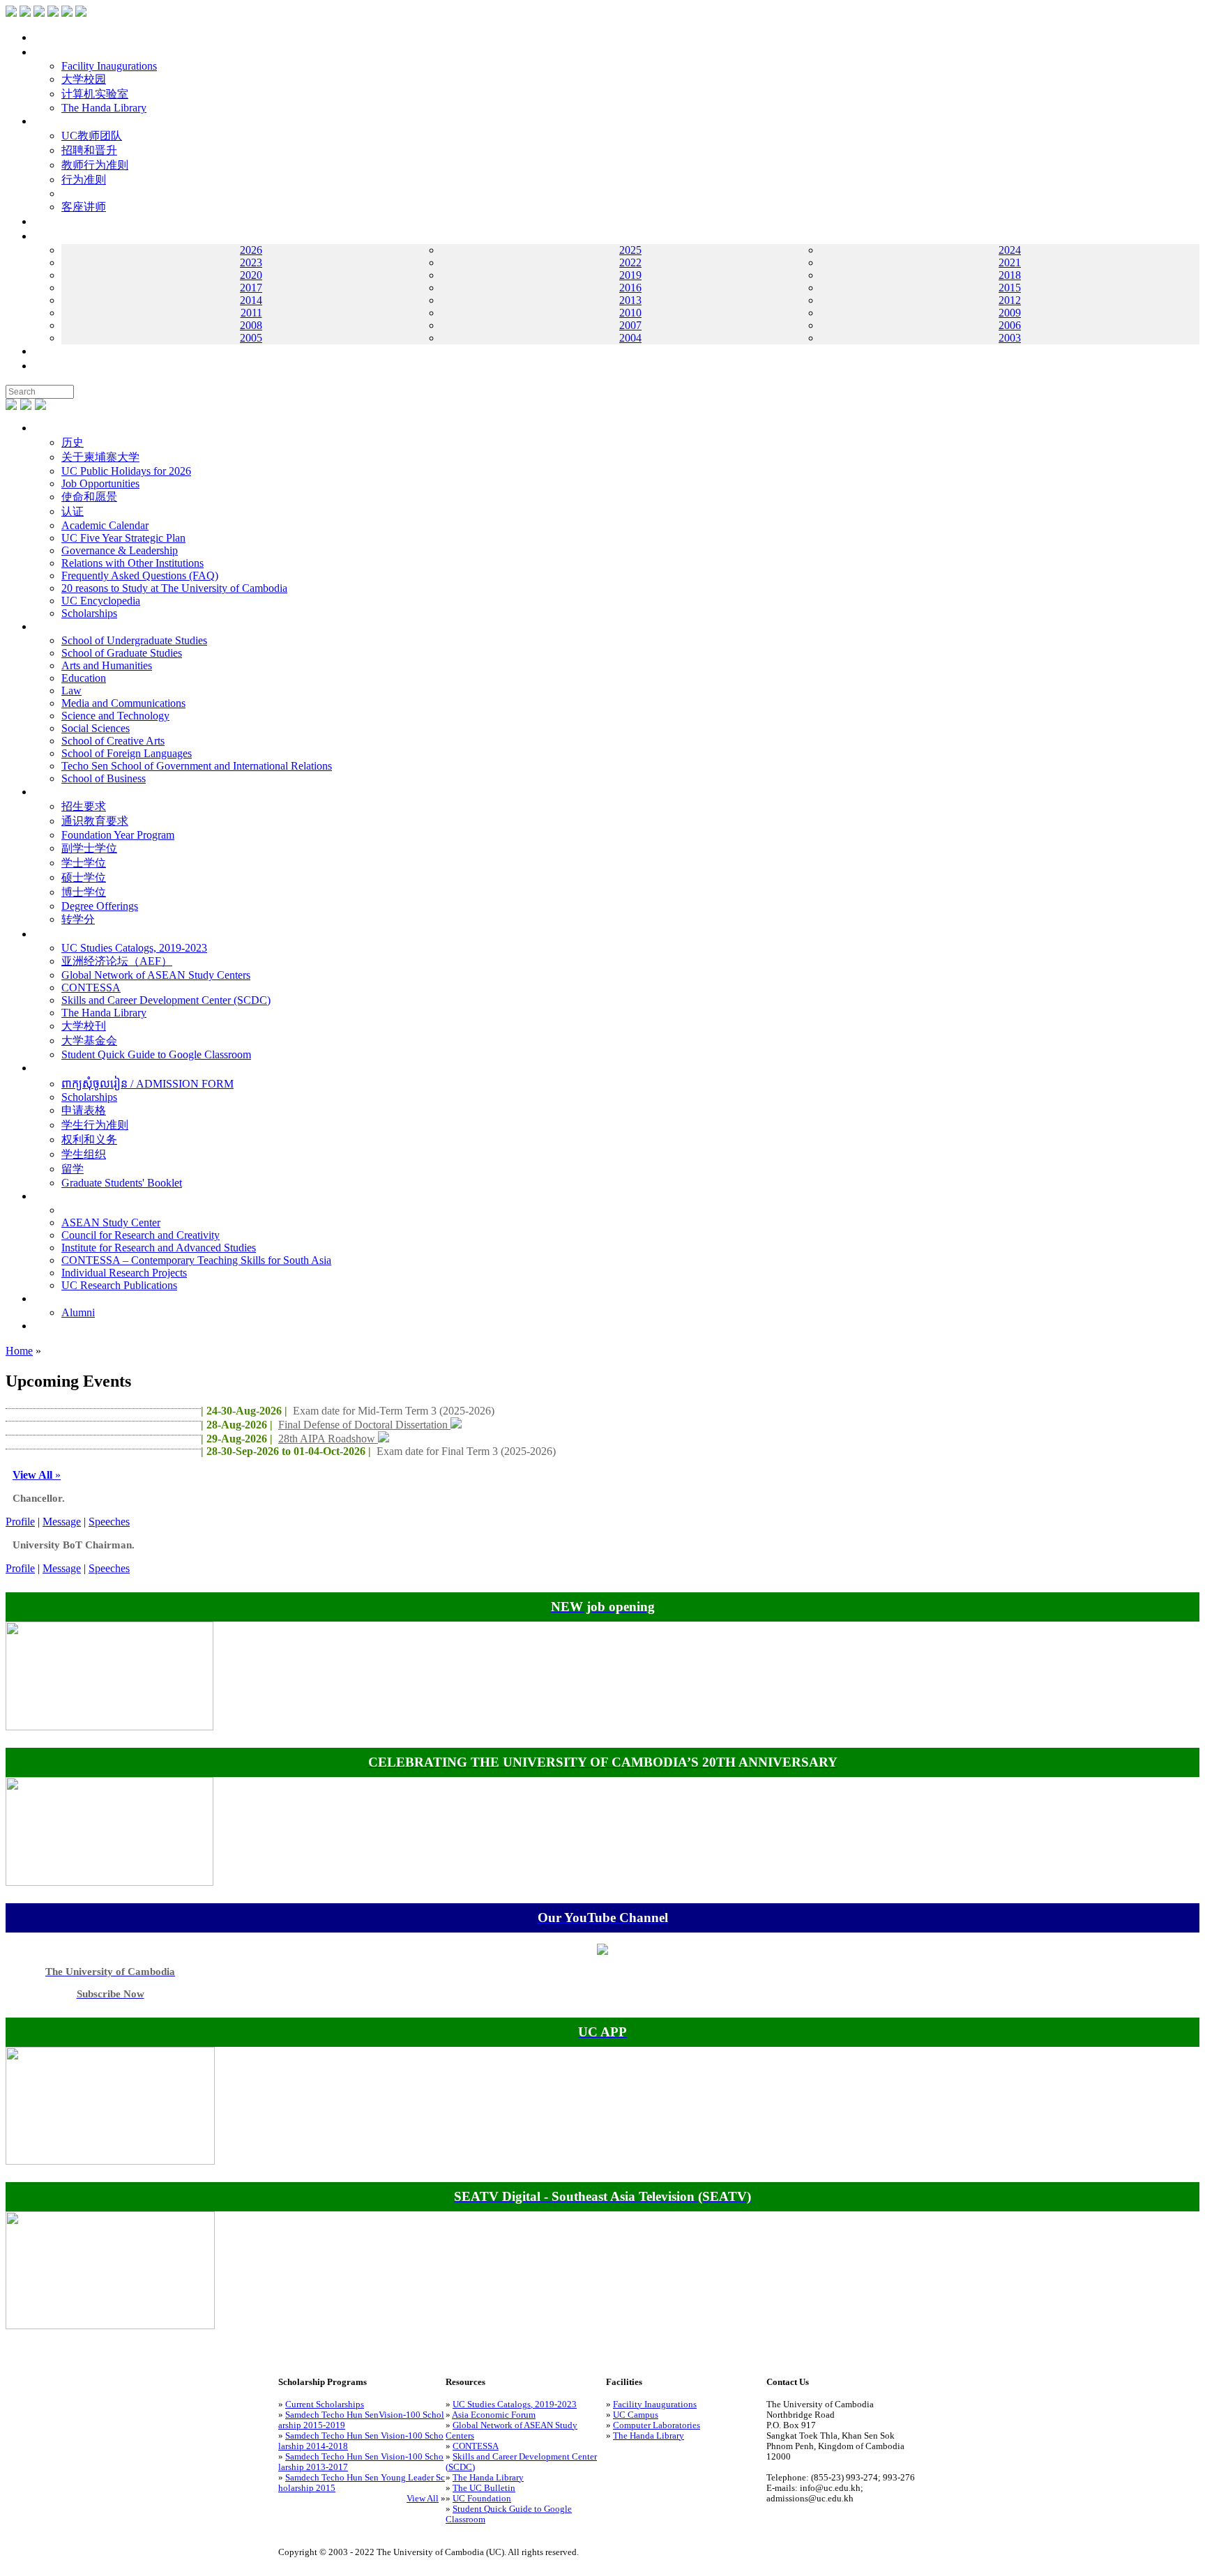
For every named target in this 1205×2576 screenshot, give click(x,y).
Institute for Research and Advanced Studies (159, 1248)
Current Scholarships (325, 2404)
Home (19, 1351)
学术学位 (56, 792)
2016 (630, 288)
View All (423, 2499)
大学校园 (84, 79)
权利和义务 (89, 1140)
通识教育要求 (95, 821)
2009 (1010, 313)
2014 (251, 300)
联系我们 (56, 351)
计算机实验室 (95, 94)
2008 (251, 325)
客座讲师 (84, 207)
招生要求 (84, 806)
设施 (45, 52)
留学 (73, 1169)
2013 (630, 300)
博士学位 (84, 892)
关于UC (53, 428)
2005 (251, 338)
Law (71, 691)
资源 (45, 934)
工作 (45, 221)
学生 (45, 1068)
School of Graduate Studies (122, 653)
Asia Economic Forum (494, 2415)
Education (84, 678)
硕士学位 (84, 877)
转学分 (78, 919)
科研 (45, 1196)
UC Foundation (482, 2499)
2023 (251, 262)
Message (62, 1522)
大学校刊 (84, 1026)
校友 (45, 1298)
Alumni (78, 1312)
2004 (630, 338)
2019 (630, 275)
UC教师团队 (92, 136)
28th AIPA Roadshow (328, 1439)
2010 (630, 313)
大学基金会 (89, 1041)
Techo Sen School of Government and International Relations (197, 766)
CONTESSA (91, 988)
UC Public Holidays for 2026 (126, 471)
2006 (1010, 325)
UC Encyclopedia (101, 601)
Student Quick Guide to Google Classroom (156, 1054)
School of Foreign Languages (127, 753)
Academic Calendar (105, 525)
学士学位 (84, 863)
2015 (1010, 288)
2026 (251, 250)
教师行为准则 (95, 165)
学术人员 (56, 121)
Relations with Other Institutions (132, 563)
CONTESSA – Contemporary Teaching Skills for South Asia (196, 1260)
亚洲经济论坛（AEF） (117, 961)
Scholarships (89, 613)
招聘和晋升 (89, 150)
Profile (20, 1522)
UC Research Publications (119, 1285)
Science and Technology (115, 716)
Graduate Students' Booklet (122, 1183)
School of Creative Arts (113, 741)
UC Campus (636, 2415)
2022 (630, 262)
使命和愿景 (89, 497)
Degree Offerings (100, 906)
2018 (1010, 275)
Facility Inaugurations (109, 66)
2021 (1010, 262)
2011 (251, 313)
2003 (1010, 338)
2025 (630, 250)
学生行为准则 (95, 1125)
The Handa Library (104, 108)
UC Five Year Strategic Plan (123, 538)
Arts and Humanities (107, 665)
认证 (73, 511)
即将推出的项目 (73, 1326)
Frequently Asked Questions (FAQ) (140, 576)
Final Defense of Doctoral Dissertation (364, 1425)
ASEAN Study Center (111, 1222)
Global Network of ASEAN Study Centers (156, 975)
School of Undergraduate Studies (134, 640)
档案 (45, 236)
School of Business (104, 778)
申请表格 (84, 1110)
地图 (45, 366)
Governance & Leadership (120, 550)
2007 (630, 325)
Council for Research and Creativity (141, 1235)
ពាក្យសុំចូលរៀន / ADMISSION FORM (147, 1084)
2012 (1010, 300)
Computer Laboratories (657, 2425)
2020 (251, 275)
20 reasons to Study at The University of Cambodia (174, 588)
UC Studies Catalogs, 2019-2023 (134, 948)
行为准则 (84, 180)
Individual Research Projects (124, 1273)
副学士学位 (89, 848)
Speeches (109, 1522)
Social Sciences (96, 728)
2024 (1010, 250)
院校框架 (56, 626)
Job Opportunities (100, 483)
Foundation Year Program (118, 835)
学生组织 (84, 1154)
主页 (45, 37)
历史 (73, 442)
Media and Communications (123, 703)
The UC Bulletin (484, 2488)
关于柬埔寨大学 (100, 457)
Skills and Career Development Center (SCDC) (166, 1000)
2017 (251, 288)
